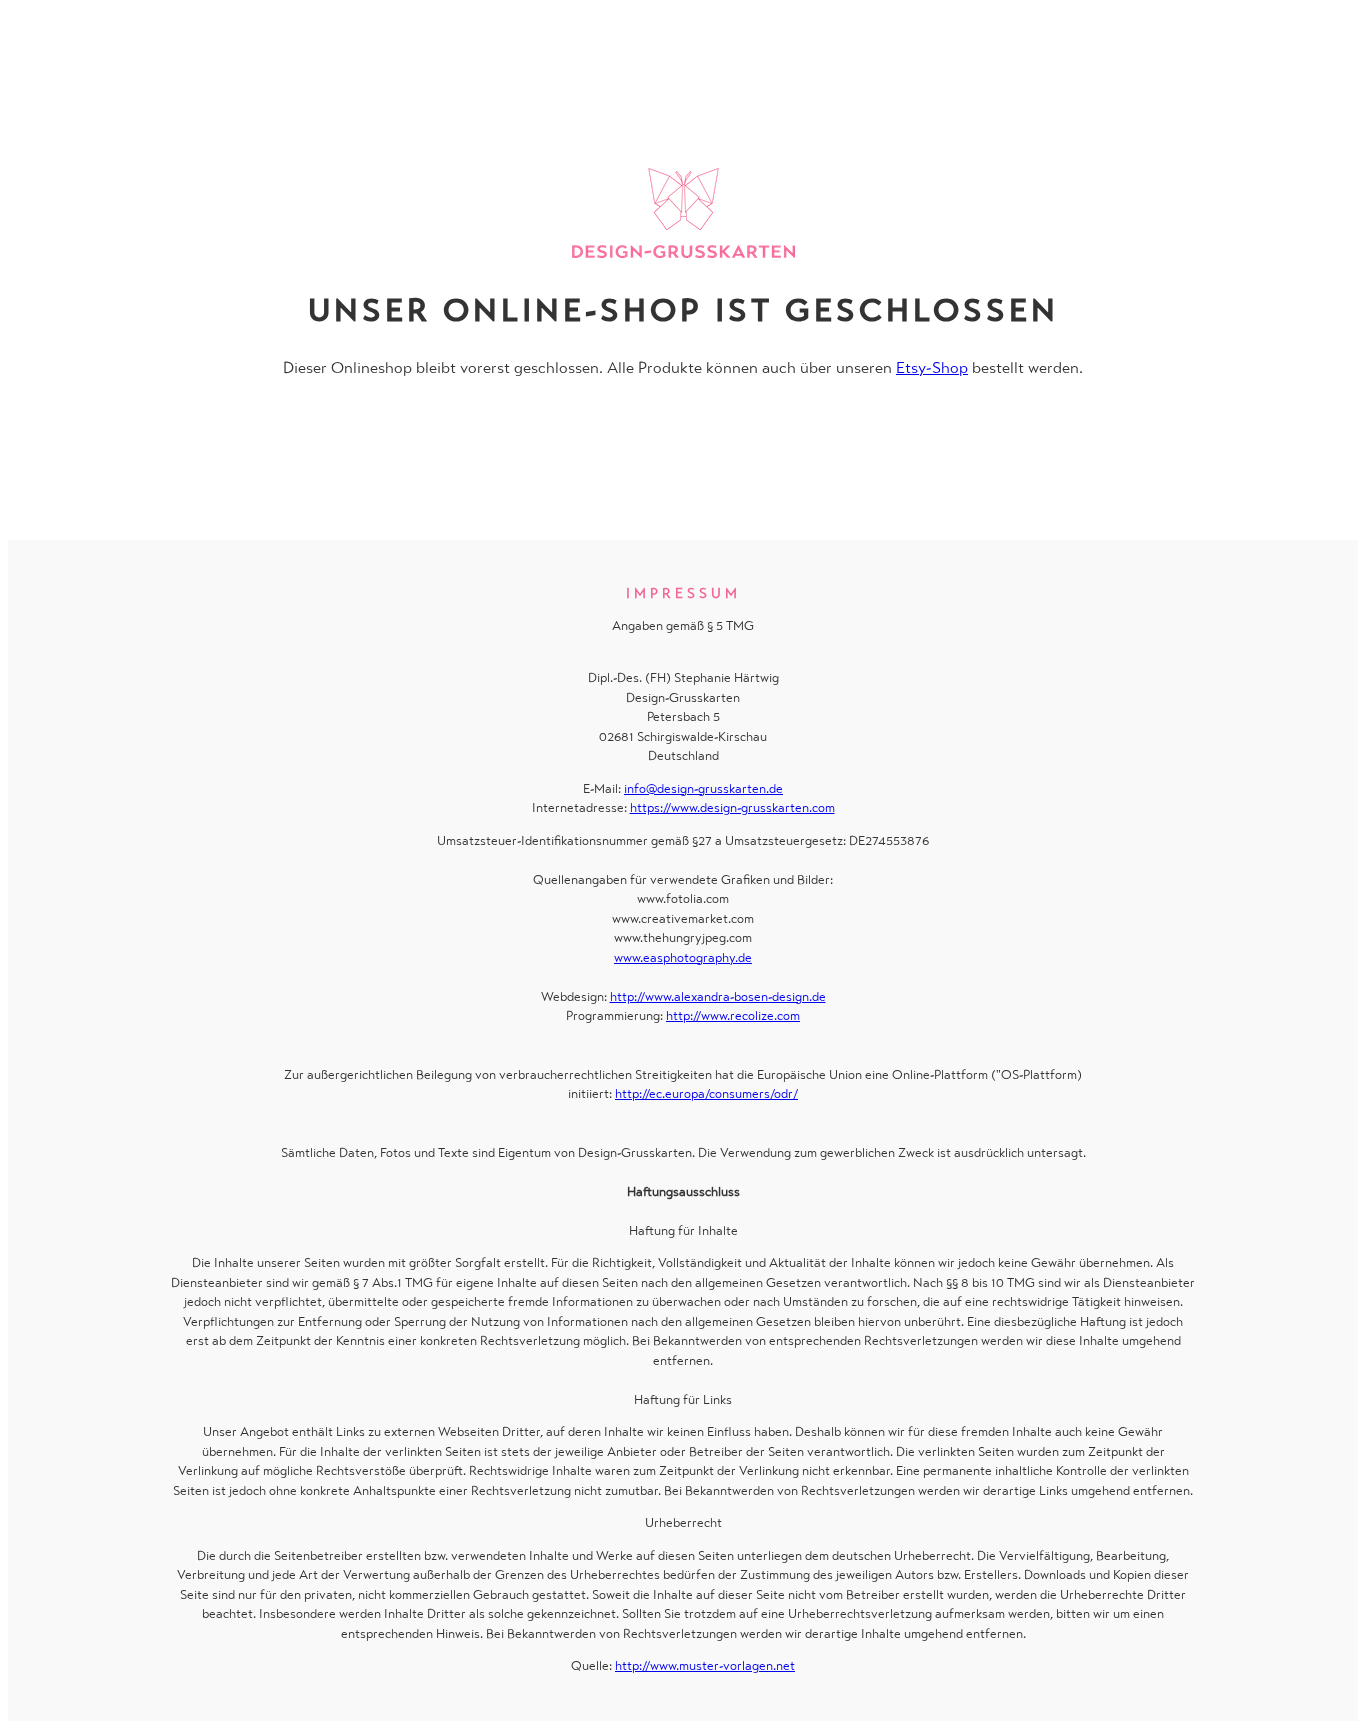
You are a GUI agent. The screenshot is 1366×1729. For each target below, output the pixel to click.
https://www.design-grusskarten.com (732, 807)
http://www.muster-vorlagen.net (705, 1665)
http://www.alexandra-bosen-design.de (718, 996)
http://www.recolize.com (733, 1015)
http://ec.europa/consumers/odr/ (706, 1093)
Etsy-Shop (932, 367)
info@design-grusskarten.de (703, 788)
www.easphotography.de (683, 957)
